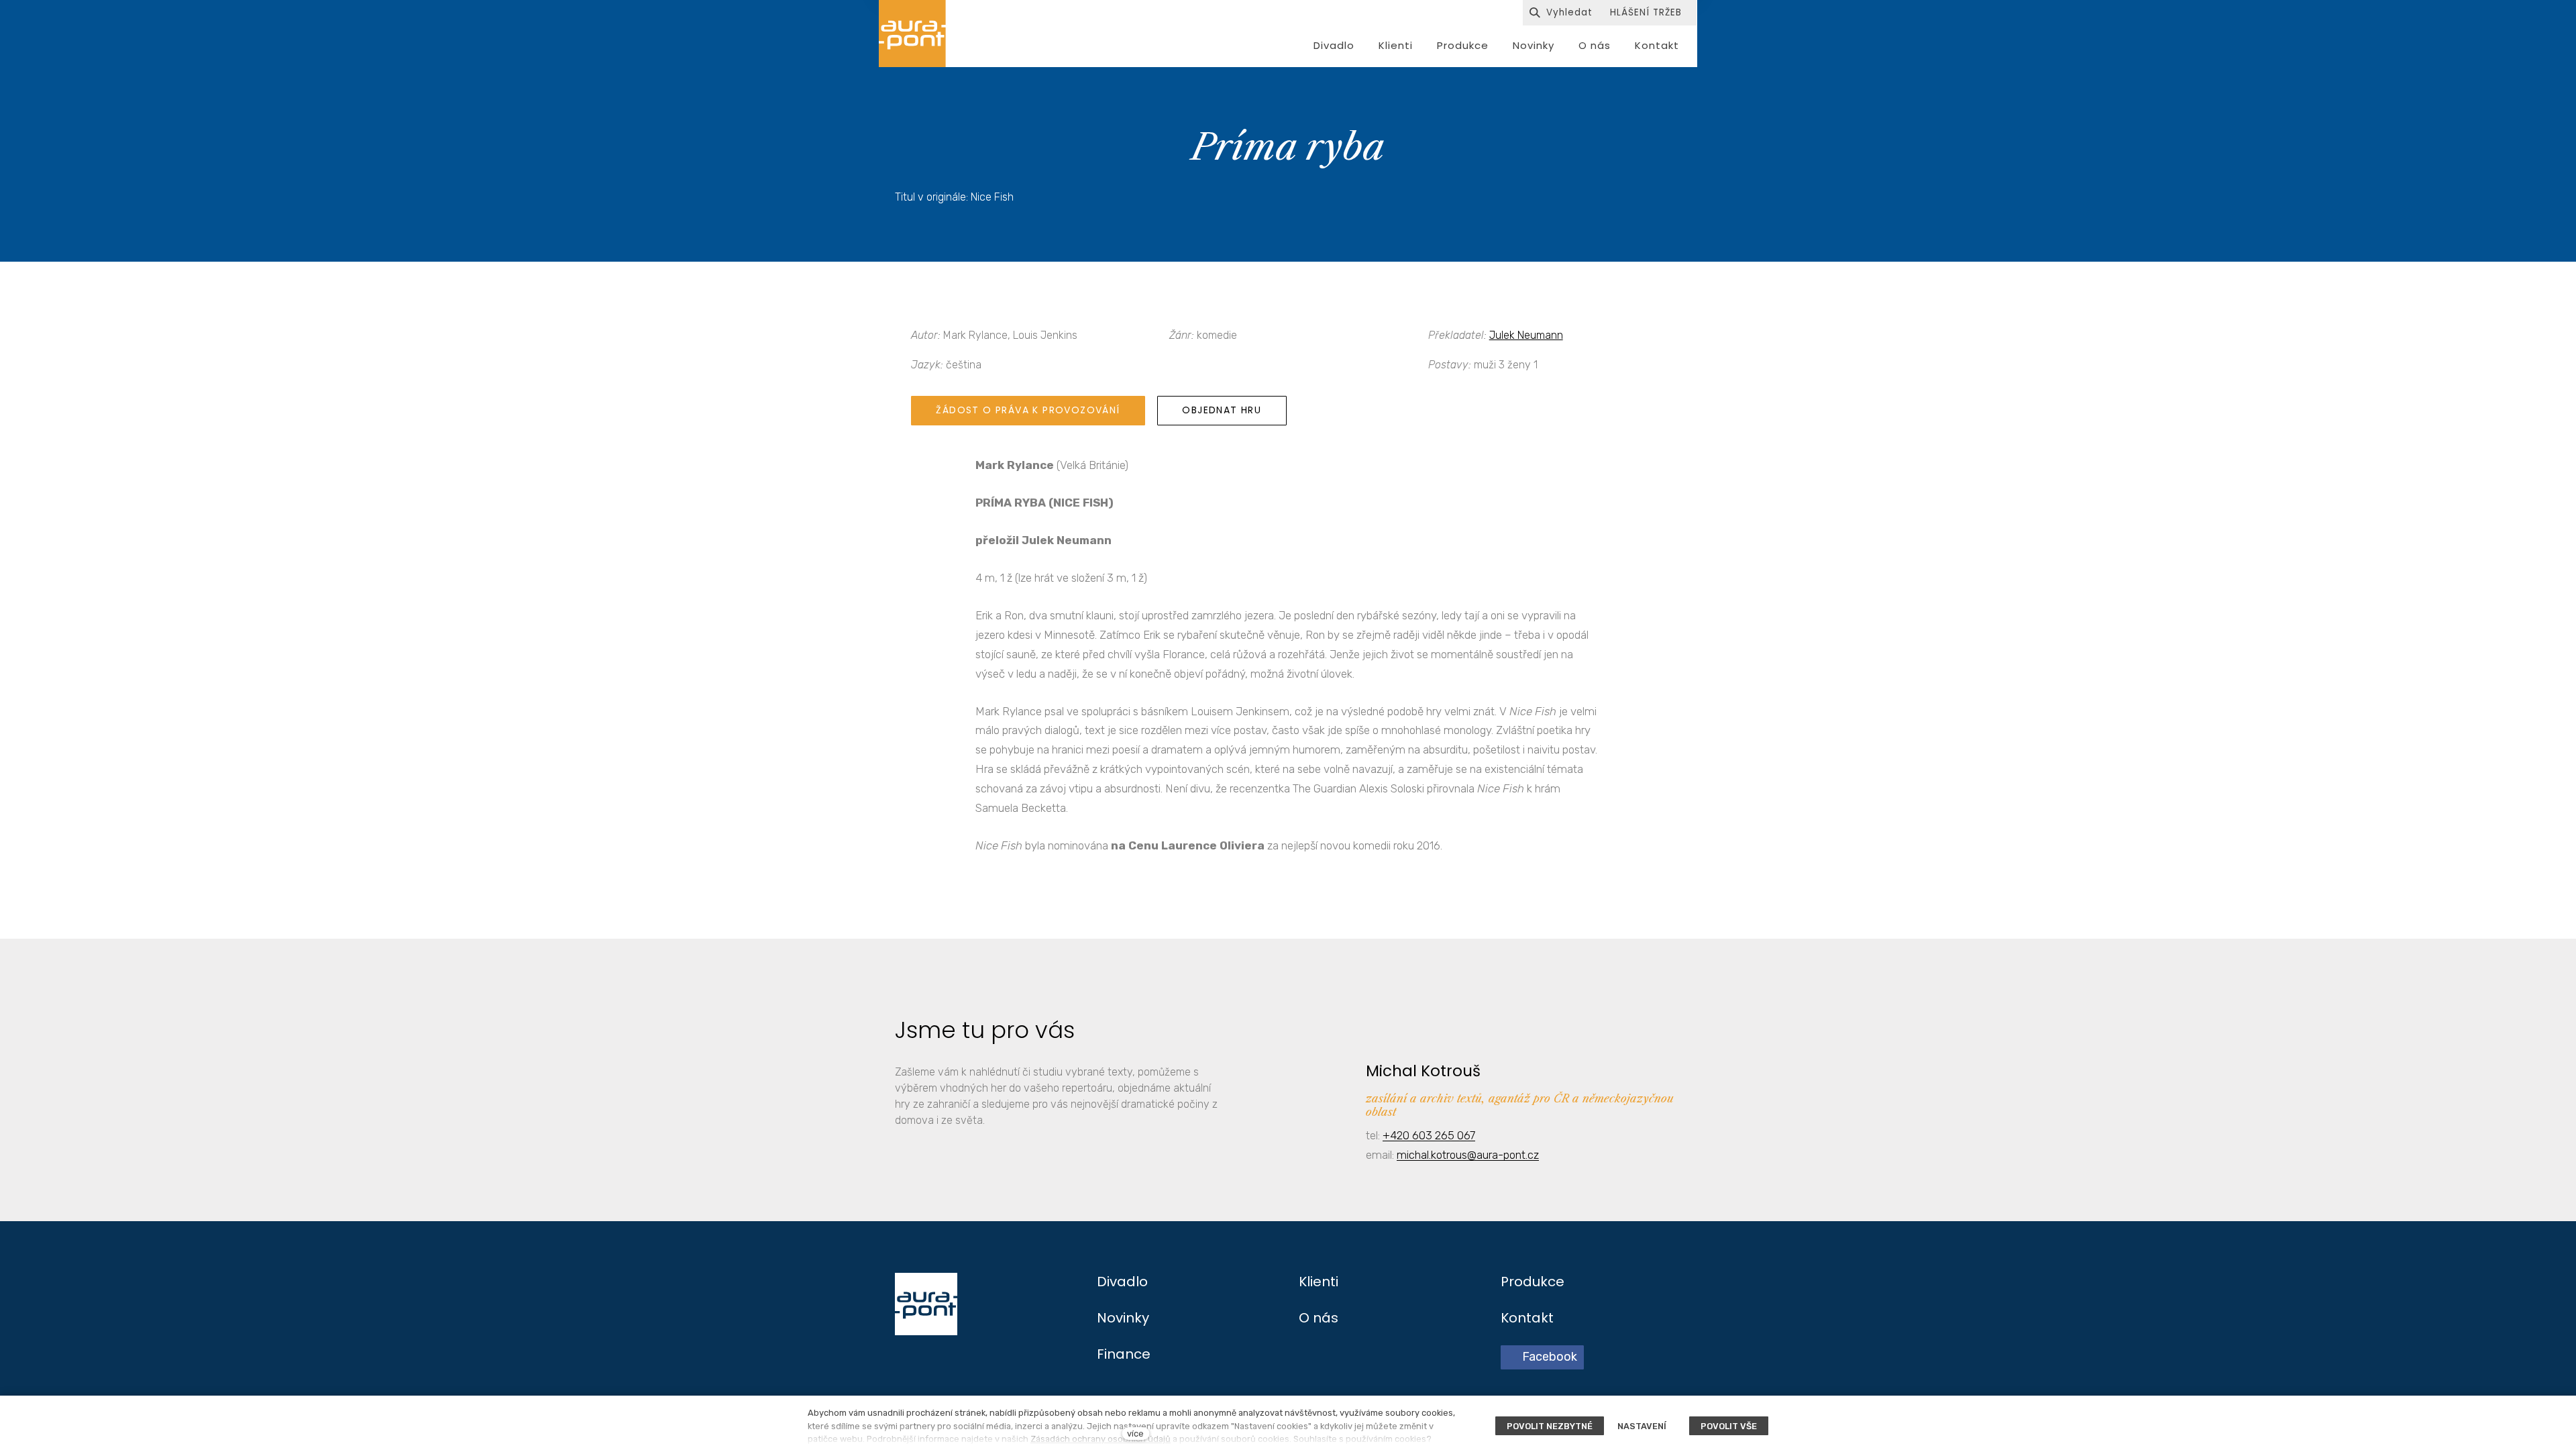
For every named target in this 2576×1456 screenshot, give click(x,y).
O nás (1319, 1318)
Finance (1124, 1354)
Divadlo (1122, 1282)
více (1135, 1434)
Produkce (1533, 1282)
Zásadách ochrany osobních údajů (1101, 1439)
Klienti (1319, 1282)
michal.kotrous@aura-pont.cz (1468, 1155)
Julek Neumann (1526, 335)
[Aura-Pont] (912, 34)
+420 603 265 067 (1429, 1135)
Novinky (1123, 1318)
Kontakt (1527, 1318)
